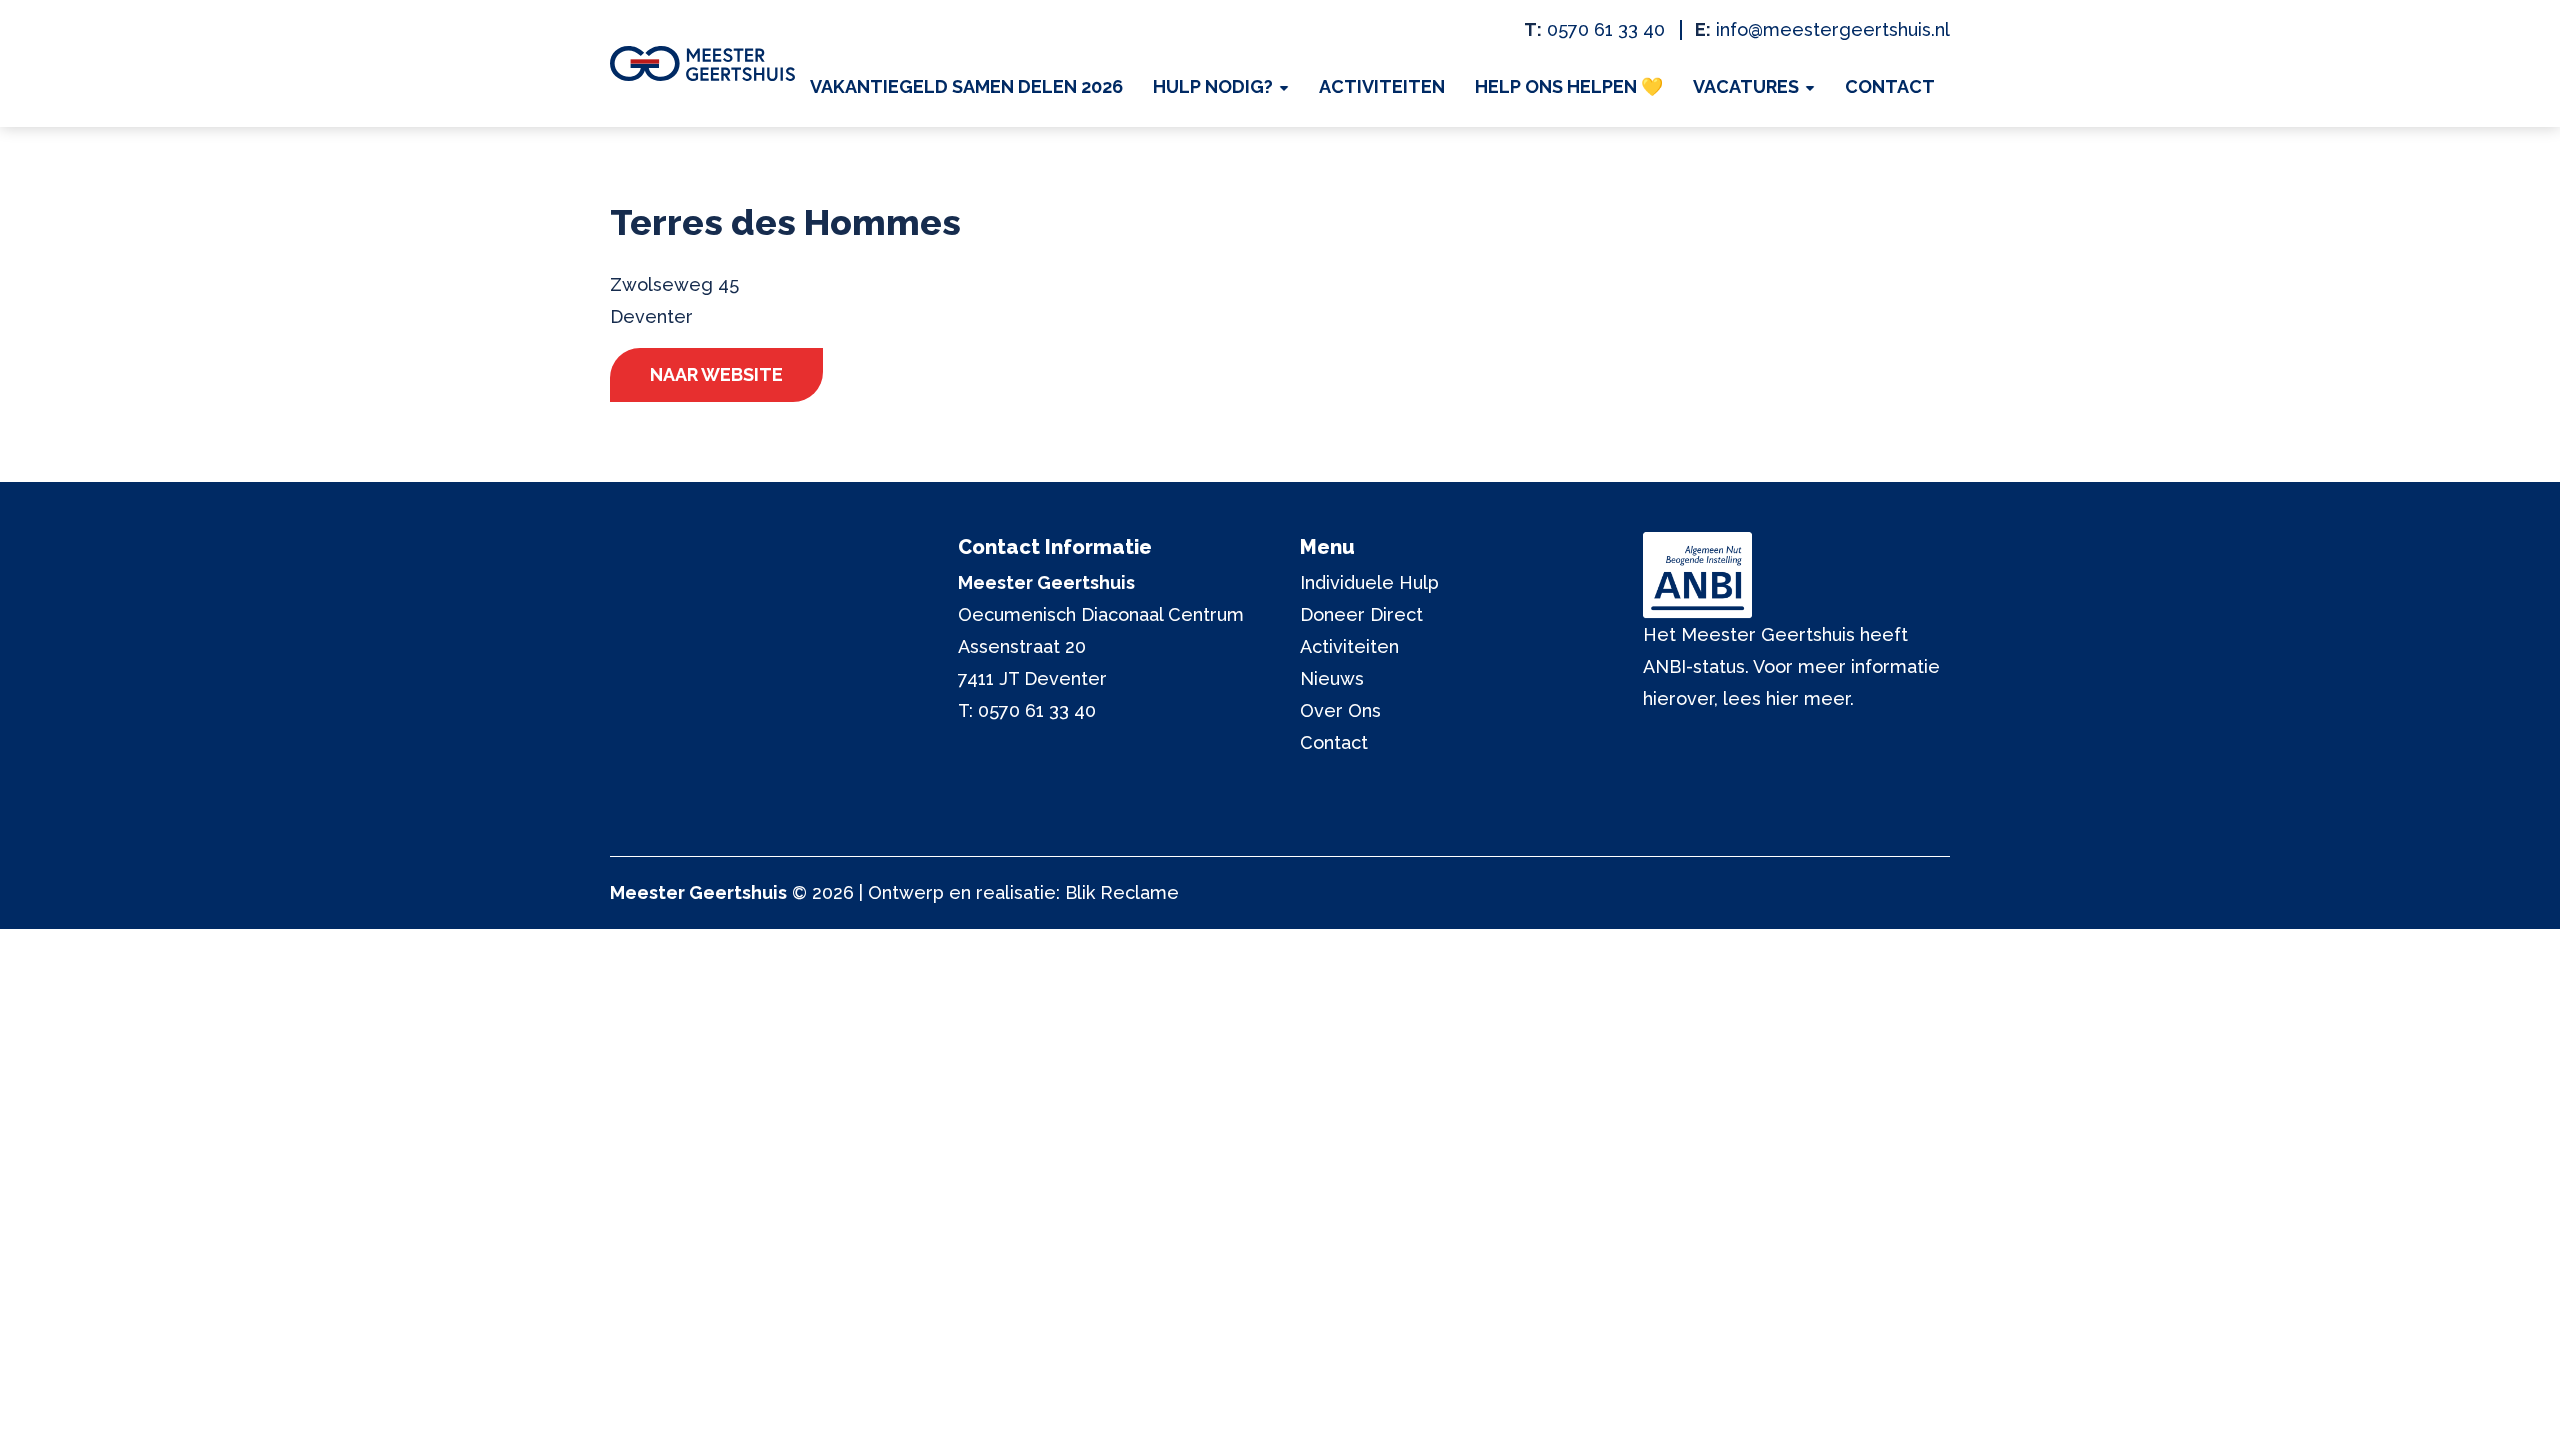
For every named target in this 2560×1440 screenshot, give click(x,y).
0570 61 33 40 (1606, 29)
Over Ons (1340, 710)
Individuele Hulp (1369, 582)
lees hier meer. (1788, 698)
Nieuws (1332, 678)
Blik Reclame (1122, 892)
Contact (1890, 86)
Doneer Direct (1361, 614)
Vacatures (1746, 86)
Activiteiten (1382, 86)
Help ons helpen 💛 (1569, 86)
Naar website (716, 374)
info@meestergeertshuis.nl (1833, 29)
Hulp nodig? (1213, 86)
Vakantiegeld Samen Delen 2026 (966, 86)
